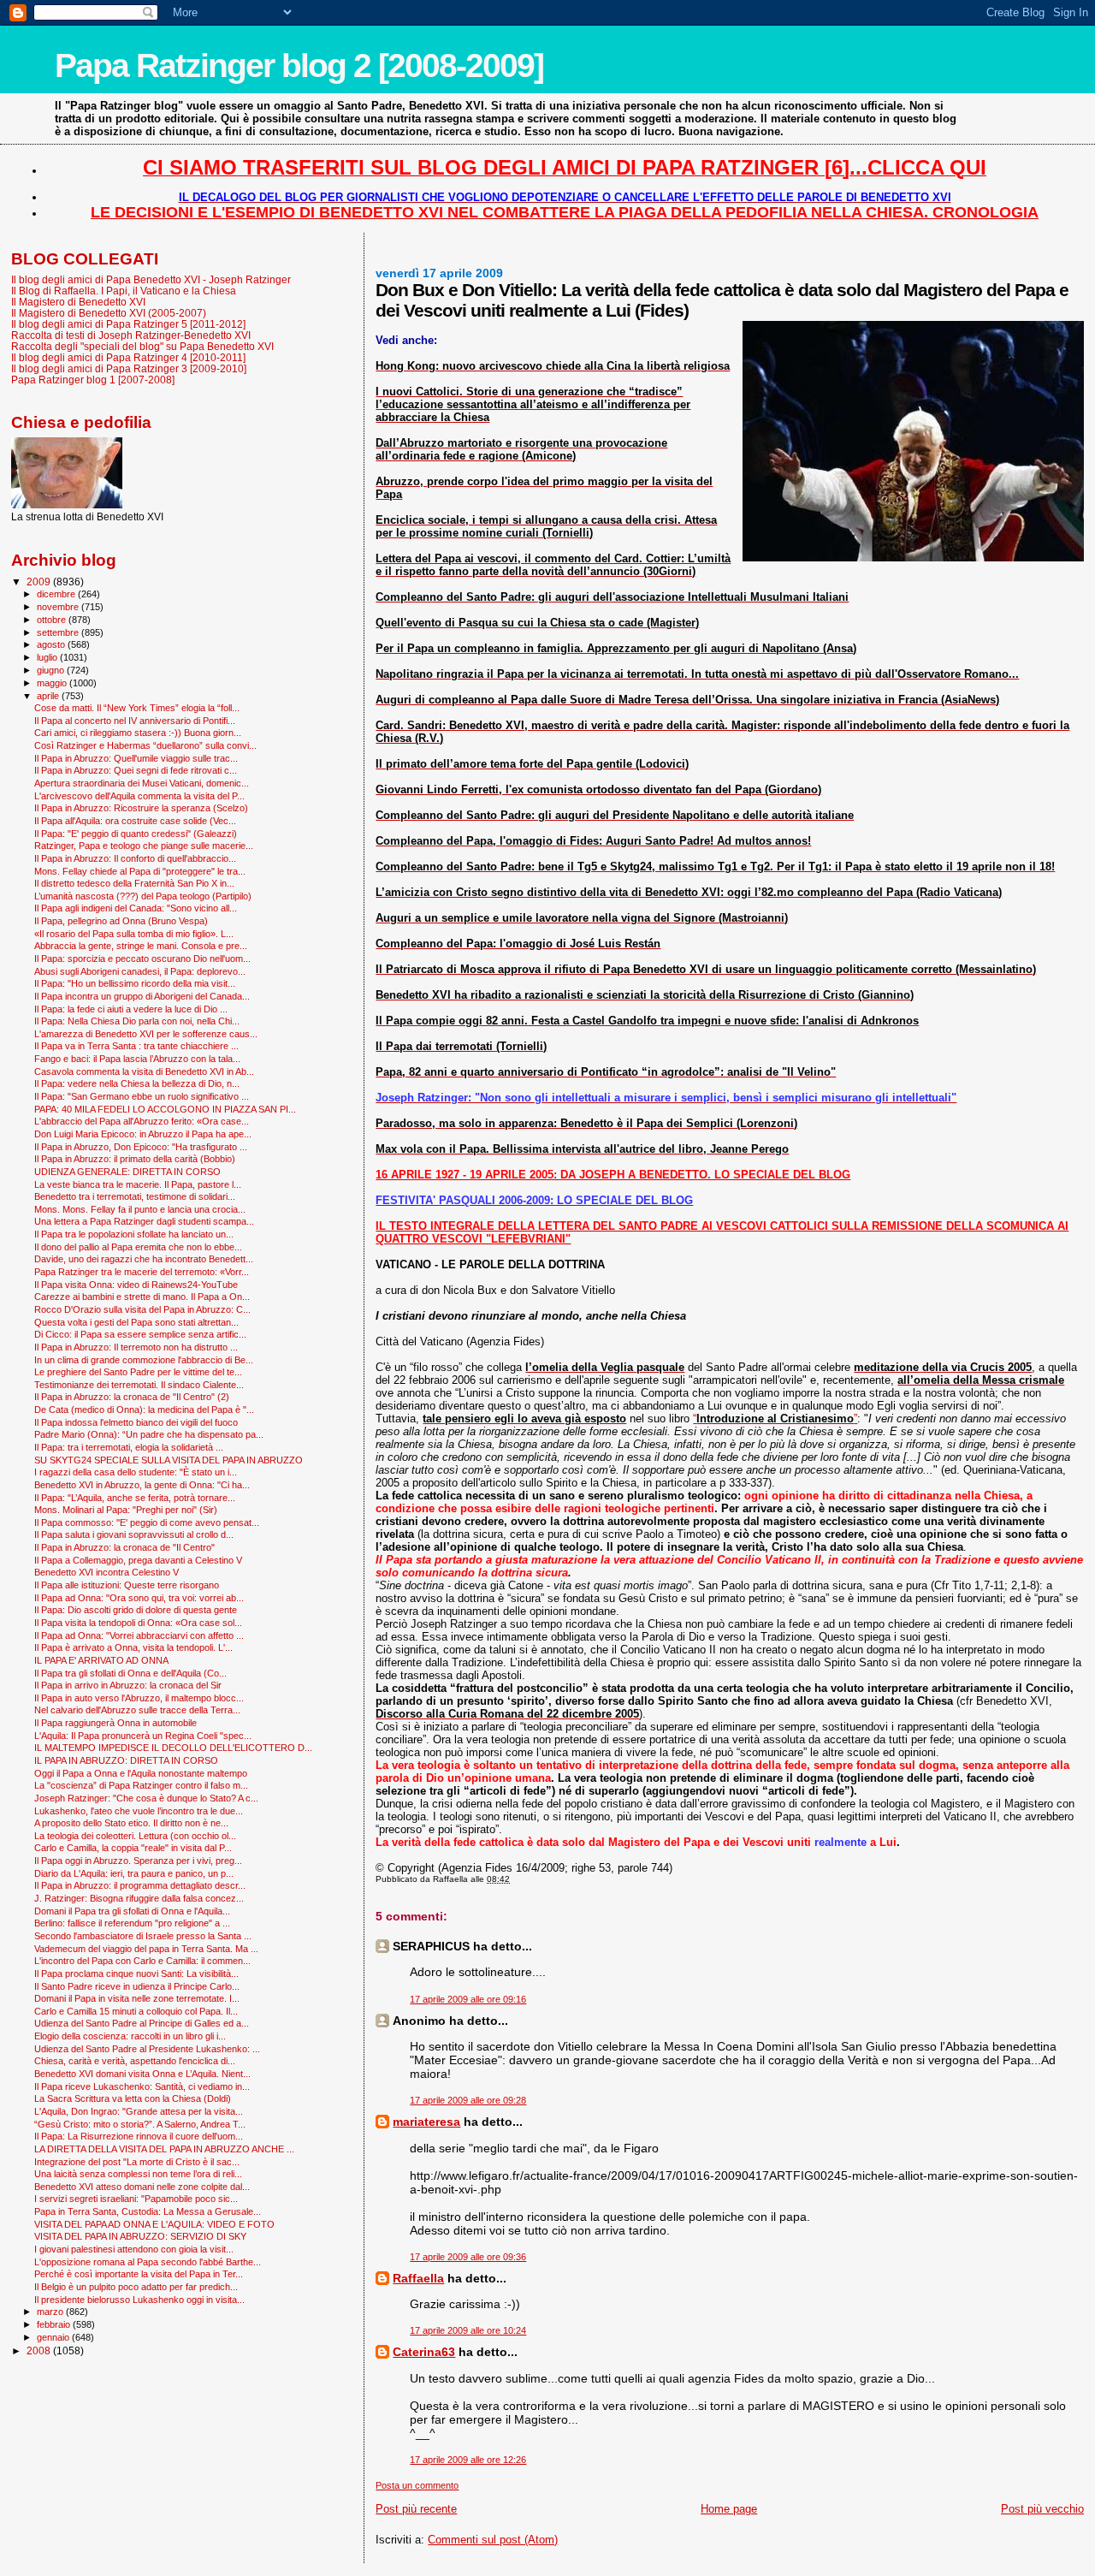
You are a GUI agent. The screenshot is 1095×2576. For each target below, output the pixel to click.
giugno (52, 670)
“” (775, 1419)
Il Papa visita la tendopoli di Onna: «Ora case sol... (138, 1623)
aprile (49, 696)
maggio (53, 683)
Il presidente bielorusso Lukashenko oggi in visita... (139, 2300)
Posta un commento (417, 2485)
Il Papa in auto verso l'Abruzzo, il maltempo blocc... (139, 1698)
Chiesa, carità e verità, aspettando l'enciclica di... (135, 2061)
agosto (52, 644)
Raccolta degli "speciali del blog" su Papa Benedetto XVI (142, 346)
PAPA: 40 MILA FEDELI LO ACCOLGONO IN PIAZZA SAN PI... (165, 1109)
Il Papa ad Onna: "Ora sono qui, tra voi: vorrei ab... (139, 1598)
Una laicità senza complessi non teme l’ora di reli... (138, 2174)
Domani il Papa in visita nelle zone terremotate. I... (137, 1998)
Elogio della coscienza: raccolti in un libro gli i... (130, 2036)
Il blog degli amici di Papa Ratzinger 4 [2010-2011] (128, 357)
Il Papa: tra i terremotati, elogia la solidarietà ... (129, 1447)
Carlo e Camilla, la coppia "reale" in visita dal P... (133, 1848)
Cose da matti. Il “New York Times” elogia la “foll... (137, 708)
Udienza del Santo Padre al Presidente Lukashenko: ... (147, 2049)
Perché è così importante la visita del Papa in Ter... (139, 2274)
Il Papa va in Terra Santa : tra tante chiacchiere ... (136, 1046)
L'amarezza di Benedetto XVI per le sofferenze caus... (146, 1034)
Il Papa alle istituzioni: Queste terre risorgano (127, 1585)
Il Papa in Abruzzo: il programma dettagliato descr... (140, 1885)
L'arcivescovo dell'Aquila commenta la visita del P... (139, 796)
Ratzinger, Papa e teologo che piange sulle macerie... (144, 846)
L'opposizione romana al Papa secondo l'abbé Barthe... (148, 2262)
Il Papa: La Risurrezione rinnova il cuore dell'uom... (139, 2136)
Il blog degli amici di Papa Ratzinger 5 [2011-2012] (128, 324)
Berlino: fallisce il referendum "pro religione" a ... (132, 1923)
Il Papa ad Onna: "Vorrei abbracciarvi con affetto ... (139, 1635)
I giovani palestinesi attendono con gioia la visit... (134, 2249)
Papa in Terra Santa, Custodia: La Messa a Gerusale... (148, 2211)
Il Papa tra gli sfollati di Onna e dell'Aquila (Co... (130, 1673)
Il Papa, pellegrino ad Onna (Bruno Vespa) (121, 921)
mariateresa (426, 2122)
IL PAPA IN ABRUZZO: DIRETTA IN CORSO (126, 1760)
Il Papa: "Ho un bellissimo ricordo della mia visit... (135, 983)
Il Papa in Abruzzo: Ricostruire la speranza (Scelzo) (141, 808)
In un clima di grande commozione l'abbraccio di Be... (144, 1360)
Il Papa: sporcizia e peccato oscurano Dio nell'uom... (142, 959)
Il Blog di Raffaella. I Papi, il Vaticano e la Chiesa (124, 291)
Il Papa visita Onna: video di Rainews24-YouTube (136, 1285)
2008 (40, 2350)
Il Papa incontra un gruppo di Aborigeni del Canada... (142, 996)
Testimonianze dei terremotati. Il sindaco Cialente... (139, 1385)
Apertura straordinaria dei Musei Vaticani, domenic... (142, 783)
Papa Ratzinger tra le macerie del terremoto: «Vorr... (142, 1272)
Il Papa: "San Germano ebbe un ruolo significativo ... (142, 1096)
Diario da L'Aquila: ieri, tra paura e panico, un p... (134, 1873)
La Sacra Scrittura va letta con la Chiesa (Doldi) (133, 2098)
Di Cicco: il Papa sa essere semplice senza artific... (140, 1334)
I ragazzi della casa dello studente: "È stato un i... (136, 1472)
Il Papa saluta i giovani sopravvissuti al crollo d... (134, 1534)
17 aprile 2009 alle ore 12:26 (468, 2460)
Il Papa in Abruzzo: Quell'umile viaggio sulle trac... (136, 758)
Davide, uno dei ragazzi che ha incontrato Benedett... (144, 1259)
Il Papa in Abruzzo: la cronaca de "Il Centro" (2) (132, 1397)
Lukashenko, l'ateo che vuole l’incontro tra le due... (139, 1811)
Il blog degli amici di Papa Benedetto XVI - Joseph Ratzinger (151, 279)
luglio (48, 657)
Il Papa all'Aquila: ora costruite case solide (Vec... (135, 821)
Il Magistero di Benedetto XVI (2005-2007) (109, 313)
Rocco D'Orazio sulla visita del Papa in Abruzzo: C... (142, 1309)
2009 (40, 582)
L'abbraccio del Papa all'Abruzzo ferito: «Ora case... (142, 1121)
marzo (51, 2312)
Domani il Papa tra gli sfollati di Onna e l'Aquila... (132, 1911)
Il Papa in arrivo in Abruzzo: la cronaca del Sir (128, 1685)
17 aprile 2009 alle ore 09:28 (468, 2100)
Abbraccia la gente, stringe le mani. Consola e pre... (141, 946)
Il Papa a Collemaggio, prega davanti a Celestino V (138, 1560)
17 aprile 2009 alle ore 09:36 (468, 2257)
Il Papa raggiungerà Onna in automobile (115, 1723)
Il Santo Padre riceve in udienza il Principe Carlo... (137, 1986)
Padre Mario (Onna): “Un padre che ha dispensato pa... (149, 1434)
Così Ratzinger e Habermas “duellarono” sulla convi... (145, 745)
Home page (729, 2509)
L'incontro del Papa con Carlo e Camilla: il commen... (142, 1961)
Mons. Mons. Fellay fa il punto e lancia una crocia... (140, 1209)
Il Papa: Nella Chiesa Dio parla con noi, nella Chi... (137, 1021)
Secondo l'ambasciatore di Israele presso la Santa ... (143, 1936)
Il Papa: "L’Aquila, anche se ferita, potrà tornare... (135, 1498)
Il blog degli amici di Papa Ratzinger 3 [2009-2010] (129, 368)
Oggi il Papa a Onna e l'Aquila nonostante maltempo (141, 1773)
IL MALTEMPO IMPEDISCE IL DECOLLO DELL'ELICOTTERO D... (173, 1748)
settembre (59, 632)
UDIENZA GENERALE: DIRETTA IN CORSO (127, 1172)
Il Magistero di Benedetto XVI (78, 302)
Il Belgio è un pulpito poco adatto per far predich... (136, 2287)
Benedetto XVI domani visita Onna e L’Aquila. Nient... (142, 2074)
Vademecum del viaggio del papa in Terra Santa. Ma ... (146, 1949)
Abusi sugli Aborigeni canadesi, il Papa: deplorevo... (140, 971)
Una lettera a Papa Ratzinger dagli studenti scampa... (144, 1221)
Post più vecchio (1042, 2509)
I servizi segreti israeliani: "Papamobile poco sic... (136, 2199)
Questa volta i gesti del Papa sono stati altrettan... (136, 1322)
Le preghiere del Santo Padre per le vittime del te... (138, 1372)
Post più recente (416, 2509)
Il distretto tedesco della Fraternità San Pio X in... (134, 883)
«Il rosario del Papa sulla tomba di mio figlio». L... (134, 934)
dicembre (57, 594)
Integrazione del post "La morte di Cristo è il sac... (137, 2162)
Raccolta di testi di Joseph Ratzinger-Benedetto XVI (131, 335)
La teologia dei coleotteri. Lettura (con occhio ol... (135, 1836)
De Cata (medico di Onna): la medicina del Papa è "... (144, 1410)
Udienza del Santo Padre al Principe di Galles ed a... (142, 2023)
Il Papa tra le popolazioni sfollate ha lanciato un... (134, 1234)
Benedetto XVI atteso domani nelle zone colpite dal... (142, 2187)
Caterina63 (424, 2352)
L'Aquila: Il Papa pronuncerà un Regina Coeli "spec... (143, 1736)
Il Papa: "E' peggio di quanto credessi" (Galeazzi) (136, 834)
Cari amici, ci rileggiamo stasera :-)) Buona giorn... (138, 733)
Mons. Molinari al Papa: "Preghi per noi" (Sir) (126, 1510)
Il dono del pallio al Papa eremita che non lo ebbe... (138, 1247)
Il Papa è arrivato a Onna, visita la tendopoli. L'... (133, 1647)
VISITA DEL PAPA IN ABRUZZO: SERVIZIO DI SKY (140, 2236)
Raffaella (418, 2278)
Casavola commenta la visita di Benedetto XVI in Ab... (144, 1071)
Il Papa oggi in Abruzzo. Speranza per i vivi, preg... (138, 1861)
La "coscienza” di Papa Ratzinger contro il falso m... (141, 1785)
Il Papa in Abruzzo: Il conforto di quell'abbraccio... (135, 858)
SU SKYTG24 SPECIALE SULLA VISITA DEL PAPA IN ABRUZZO (169, 1460)
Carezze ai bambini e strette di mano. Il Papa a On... (142, 1297)
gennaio (54, 2337)
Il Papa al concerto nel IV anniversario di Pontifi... (135, 721)
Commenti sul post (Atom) (493, 2540)
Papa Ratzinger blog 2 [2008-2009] (299, 65)
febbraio (55, 2324)
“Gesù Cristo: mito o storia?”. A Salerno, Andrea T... (140, 2124)
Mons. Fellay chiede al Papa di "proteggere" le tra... (140, 871)
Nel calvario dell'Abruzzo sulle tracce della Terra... (137, 1710)
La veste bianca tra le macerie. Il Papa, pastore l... (138, 1184)
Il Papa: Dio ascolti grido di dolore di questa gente (136, 1610)
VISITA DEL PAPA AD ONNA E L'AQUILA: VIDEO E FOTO (154, 2224)
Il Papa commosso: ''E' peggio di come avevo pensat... (147, 1522)
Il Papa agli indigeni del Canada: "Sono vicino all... (136, 908)
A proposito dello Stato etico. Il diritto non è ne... (131, 1823)
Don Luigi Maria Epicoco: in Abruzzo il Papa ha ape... (143, 1134)
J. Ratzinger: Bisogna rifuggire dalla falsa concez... (139, 1898)
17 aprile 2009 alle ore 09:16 (468, 1999)
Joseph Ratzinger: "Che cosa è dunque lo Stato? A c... (146, 1798)
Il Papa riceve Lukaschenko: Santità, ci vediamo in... (142, 2086)
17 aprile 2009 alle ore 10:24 (468, 2330)
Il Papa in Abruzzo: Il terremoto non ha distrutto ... (136, 1347)
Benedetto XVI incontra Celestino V (107, 1572)
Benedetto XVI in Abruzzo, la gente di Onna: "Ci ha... (142, 1485)
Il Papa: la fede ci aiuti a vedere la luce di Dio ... (131, 1009)
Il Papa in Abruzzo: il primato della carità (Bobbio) (135, 1159)
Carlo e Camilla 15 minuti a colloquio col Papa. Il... (136, 2011)
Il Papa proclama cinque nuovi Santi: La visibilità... (136, 1974)
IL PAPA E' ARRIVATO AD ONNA (101, 1660)
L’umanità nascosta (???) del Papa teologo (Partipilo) (143, 896)
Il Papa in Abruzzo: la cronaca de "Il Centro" (124, 1547)
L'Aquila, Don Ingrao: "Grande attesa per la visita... (139, 2111)
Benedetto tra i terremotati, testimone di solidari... (135, 1196)
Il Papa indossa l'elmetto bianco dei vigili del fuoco (136, 1422)
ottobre (53, 620)
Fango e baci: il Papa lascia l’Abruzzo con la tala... (137, 1059)
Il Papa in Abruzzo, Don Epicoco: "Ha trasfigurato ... (141, 1147)
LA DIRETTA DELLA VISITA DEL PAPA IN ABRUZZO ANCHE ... (164, 2149)
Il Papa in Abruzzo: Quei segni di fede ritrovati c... (136, 770)
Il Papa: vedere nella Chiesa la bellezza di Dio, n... (137, 1083)
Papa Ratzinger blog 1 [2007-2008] (93, 380)
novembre (59, 607)
